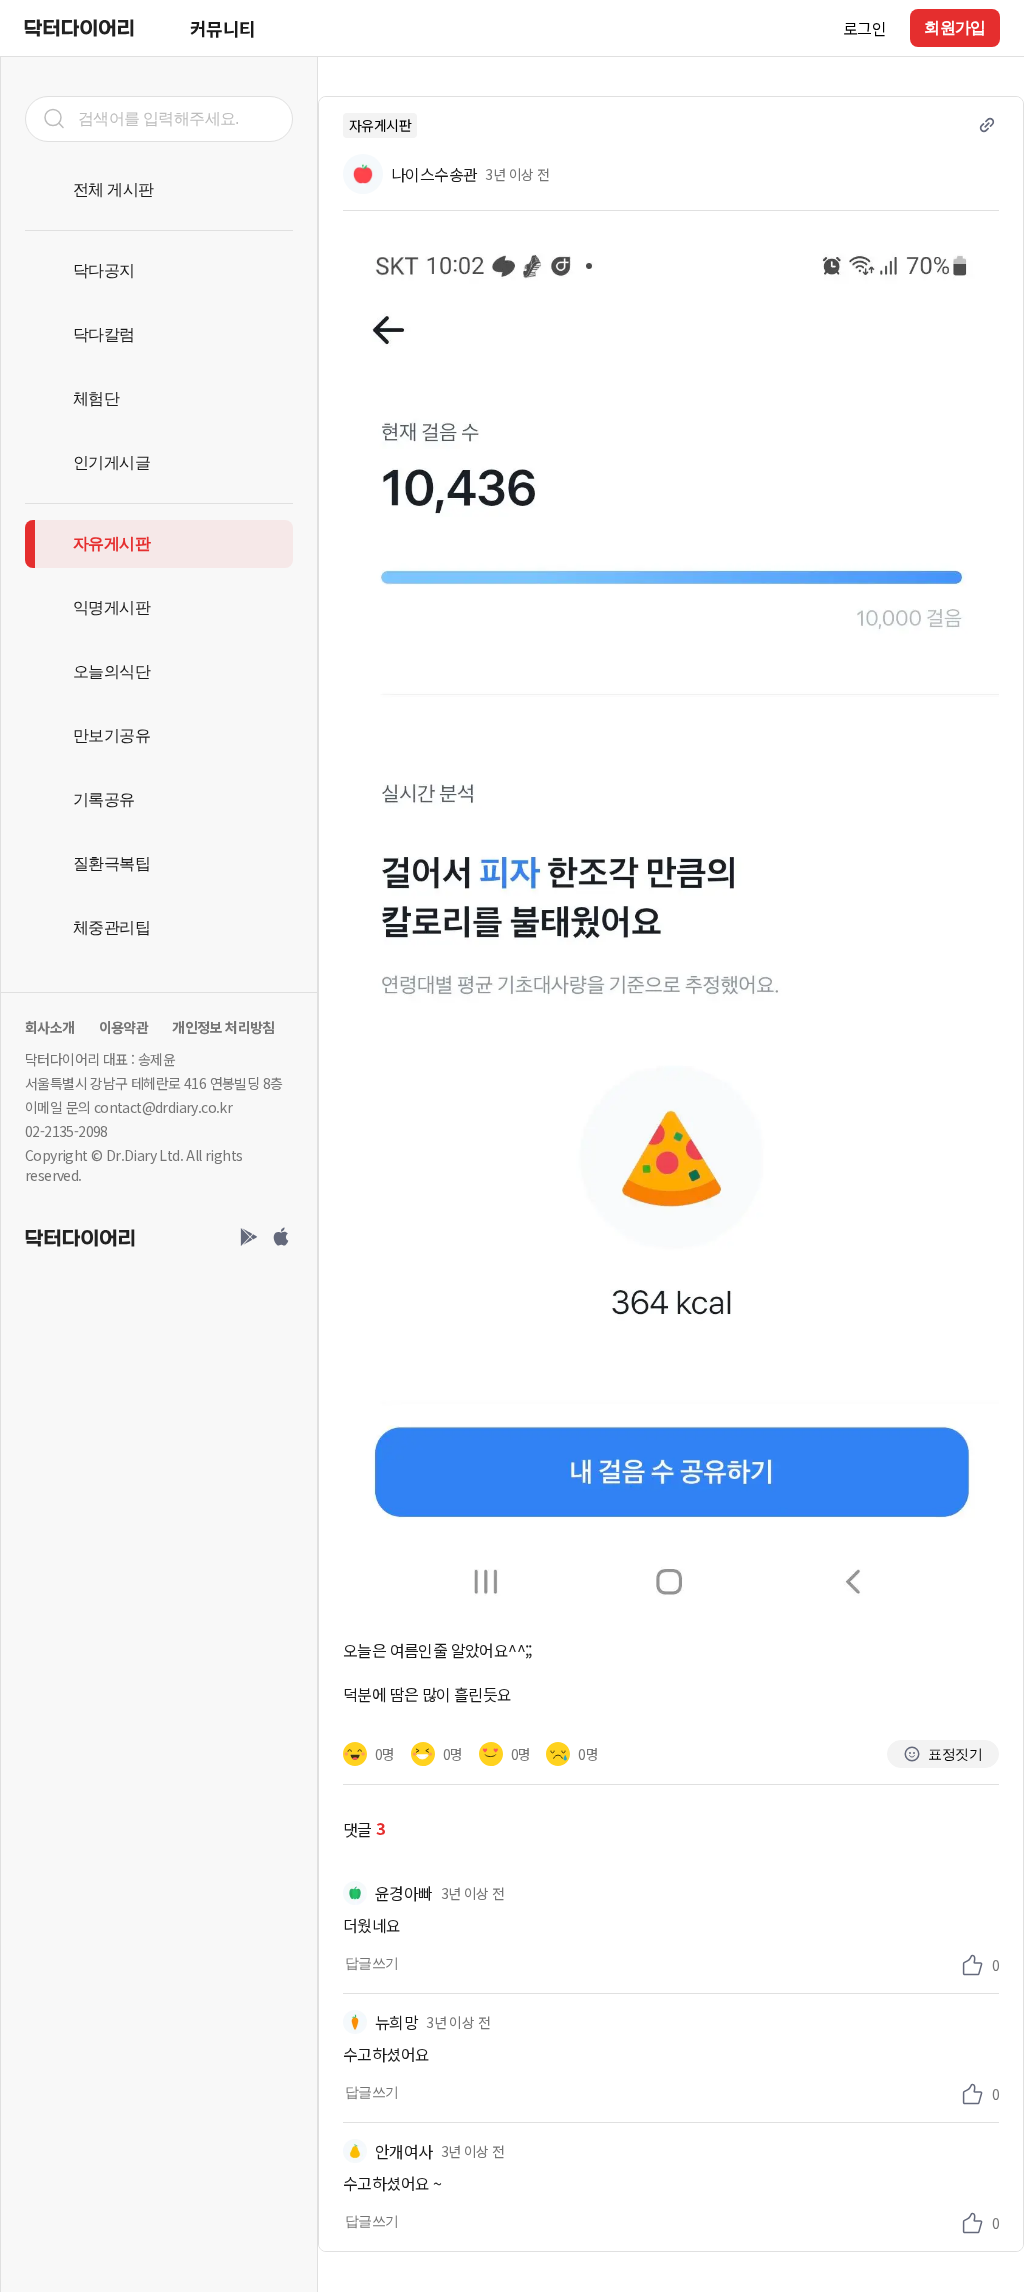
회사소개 (50, 1027)
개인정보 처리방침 (223, 1027)
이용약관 (124, 1027)
